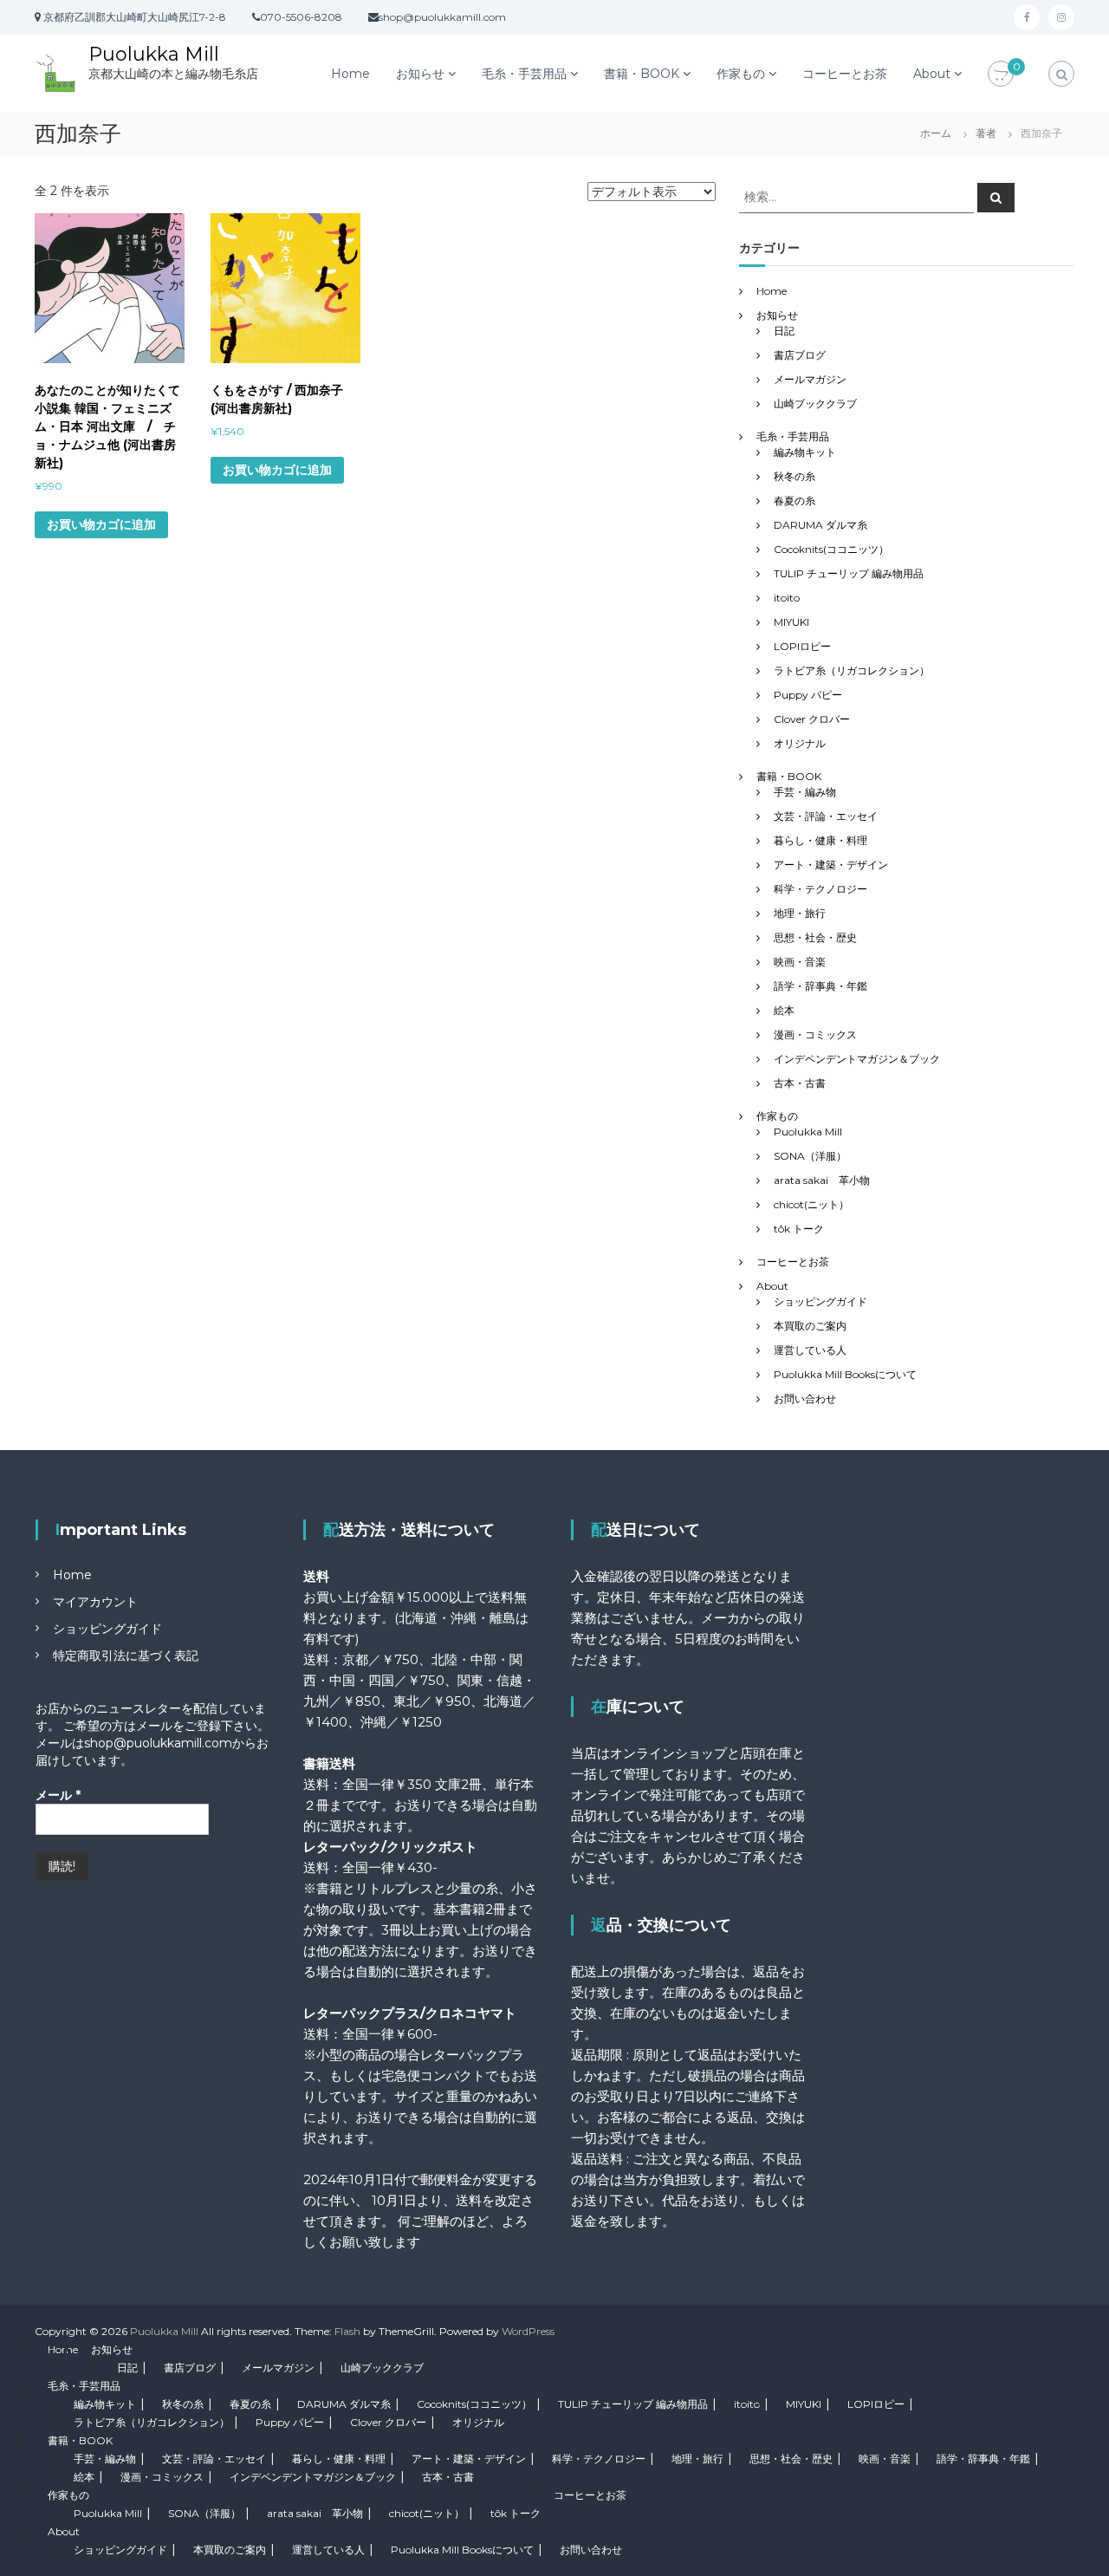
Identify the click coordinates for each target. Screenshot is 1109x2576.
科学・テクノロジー (820, 889)
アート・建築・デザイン (831, 865)
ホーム (936, 133)
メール (58, 1795)
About (932, 74)
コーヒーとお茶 (845, 74)
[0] (1001, 75)
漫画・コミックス (815, 1034)
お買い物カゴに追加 (101, 524)
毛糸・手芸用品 (524, 74)
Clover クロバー (812, 719)
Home (350, 74)
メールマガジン (810, 379)
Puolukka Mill (154, 54)
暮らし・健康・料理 (820, 840)
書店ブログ (800, 355)
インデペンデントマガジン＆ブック (857, 1059)
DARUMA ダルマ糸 (820, 525)
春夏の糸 (794, 501)
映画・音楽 (800, 962)
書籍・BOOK (642, 74)
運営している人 (810, 1350)
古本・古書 (800, 1083)
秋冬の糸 (794, 476)
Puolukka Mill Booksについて (845, 1374)
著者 (986, 133)
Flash (347, 2331)
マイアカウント (95, 1602)
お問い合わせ (805, 1399)
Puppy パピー (808, 695)
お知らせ (420, 74)
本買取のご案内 (810, 1326)
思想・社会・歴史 (815, 937)
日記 (784, 331)
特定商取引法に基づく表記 (126, 1656)
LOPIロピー (802, 646)
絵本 (784, 1010)
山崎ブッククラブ (815, 403)
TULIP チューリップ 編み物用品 (849, 573)
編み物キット (805, 452)
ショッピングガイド (820, 1301)
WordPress (528, 2331)
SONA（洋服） (810, 1156)
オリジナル (800, 743)
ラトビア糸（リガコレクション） (852, 670)
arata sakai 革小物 (822, 1180)
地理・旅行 (800, 913)
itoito (787, 598)
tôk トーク (799, 1229)
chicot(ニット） (811, 1204)
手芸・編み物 (805, 792)
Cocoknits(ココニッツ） (831, 549)
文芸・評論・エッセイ (826, 816)
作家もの (741, 74)
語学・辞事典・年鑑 (820, 986)
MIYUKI (791, 622)
